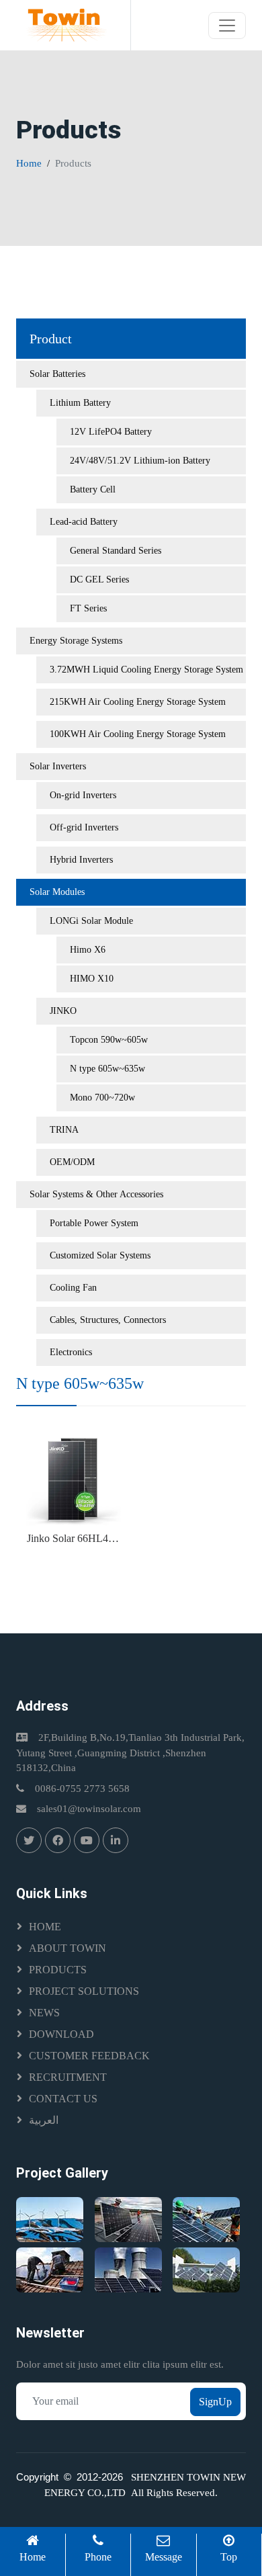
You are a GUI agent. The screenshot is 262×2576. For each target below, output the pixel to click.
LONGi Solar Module (91, 921)
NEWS (44, 2013)
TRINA (64, 1130)
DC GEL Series (99, 579)
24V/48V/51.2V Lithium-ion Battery (140, 461)
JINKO (63, 1011)
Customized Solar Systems (100, 1255)
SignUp (215, 2402)
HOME (45, 1927)
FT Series (88, 608)
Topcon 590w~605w (109, 1040)
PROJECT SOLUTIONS (84, 1991)
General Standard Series (116, 551)
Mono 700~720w (102, 1098)
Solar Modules (57, 892)
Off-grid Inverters (84, 827)
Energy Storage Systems (76, 641)
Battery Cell (93, 489)
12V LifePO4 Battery (111, 432)
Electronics (71, 1352)
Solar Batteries (57, 374)
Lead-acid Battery (84, 522)
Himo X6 (88, 950)
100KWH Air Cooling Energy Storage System (138, 734)
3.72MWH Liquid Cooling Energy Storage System (146, 670)
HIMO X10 (92, 979)
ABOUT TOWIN (68, 1948)
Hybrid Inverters (81, 860)
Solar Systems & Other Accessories (96, 1194)
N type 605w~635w (107, 1069)
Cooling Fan (73, 1288)
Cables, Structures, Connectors (108, 1320)
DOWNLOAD (61, 2034)
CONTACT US (63, 2099)
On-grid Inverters (83, 795)
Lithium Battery (80, 403)
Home (29, 163)
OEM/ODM (72, 1162)
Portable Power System (94, 1223)
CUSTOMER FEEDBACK (89, 2056)
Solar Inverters (58, 766)
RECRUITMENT (68, 2077)
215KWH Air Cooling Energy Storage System (138, 702)
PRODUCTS (58, 1970)
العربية (44, 2120)
